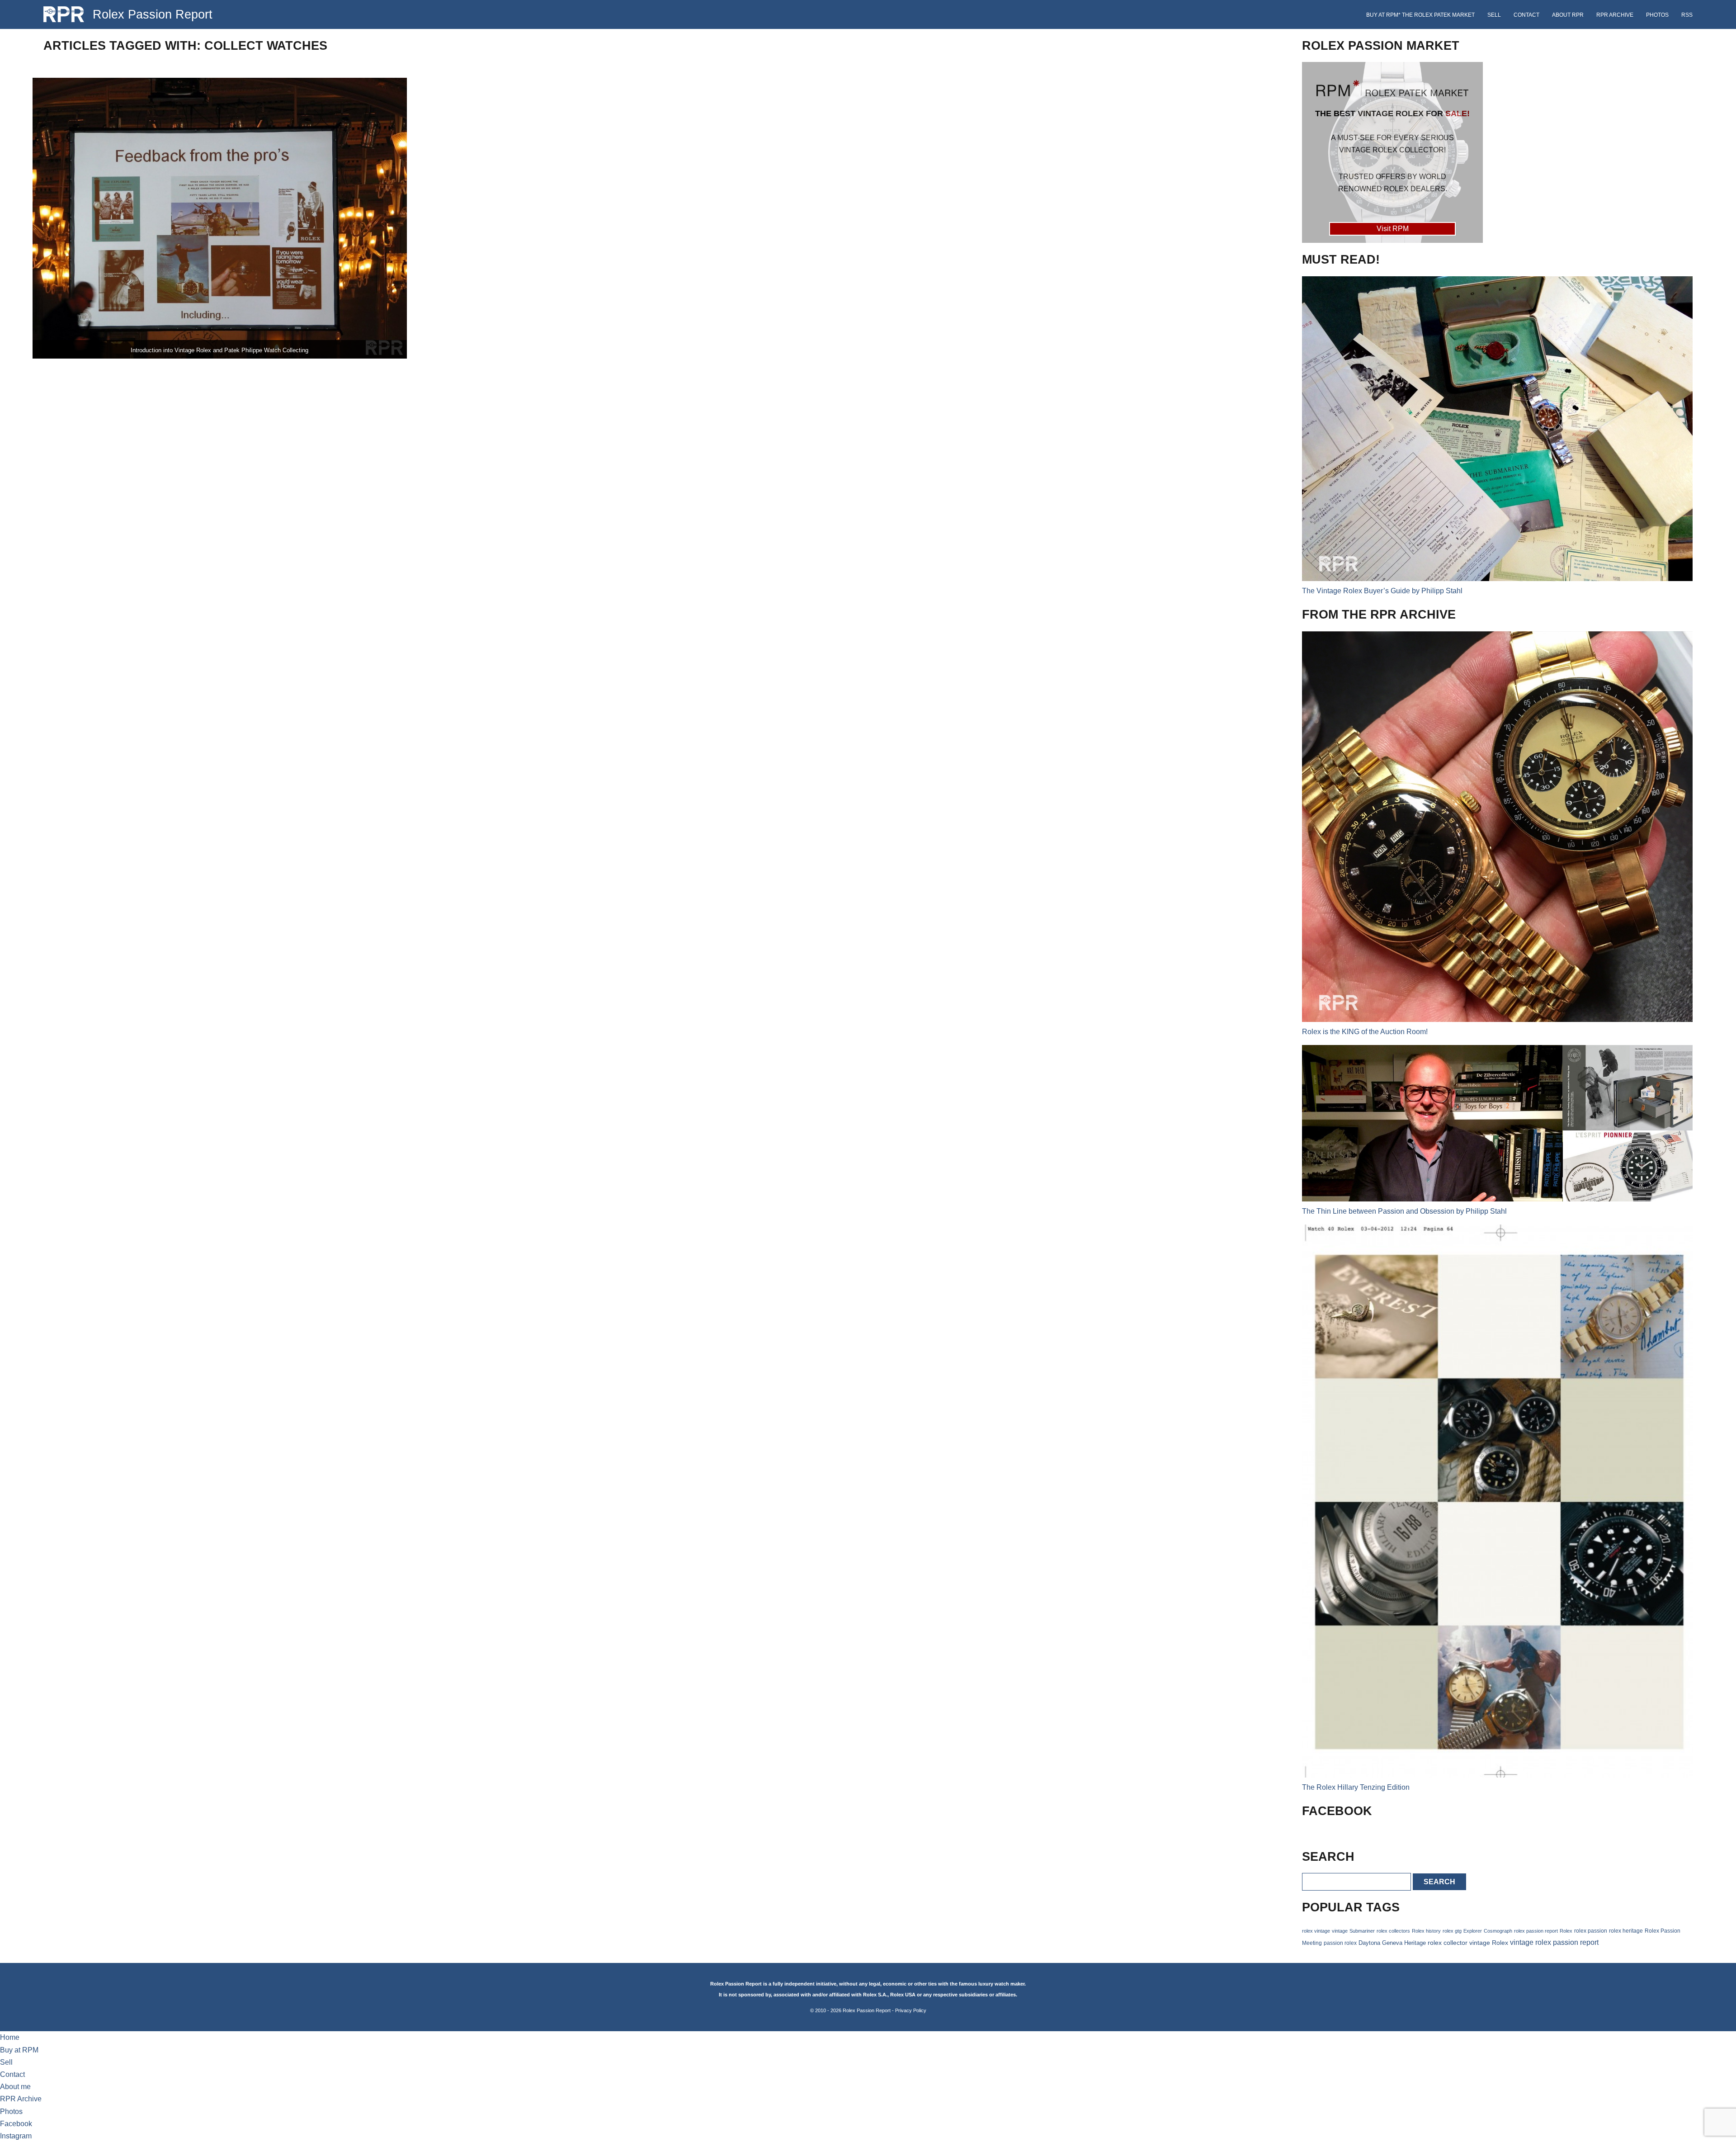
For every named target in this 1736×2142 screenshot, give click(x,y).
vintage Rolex (1489, 1943)
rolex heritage (1626, 1931)
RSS (1687, 15)
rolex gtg (1452, 1931)
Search (1439, 1882)
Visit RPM (1393, 229)
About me (15, 2087)
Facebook (16, 2124)
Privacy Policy (911, 2010)
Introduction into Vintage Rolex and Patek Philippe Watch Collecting (219, 350)
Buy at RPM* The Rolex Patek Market (1420, 15)
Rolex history (1426, 1931)
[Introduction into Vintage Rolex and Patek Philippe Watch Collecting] (220, 218)
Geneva (1392, 1943)
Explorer (1473, 1931)
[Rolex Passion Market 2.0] (1392, 152)
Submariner (1362, 1931)
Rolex (1566, 1931)
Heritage (1415, 1943)
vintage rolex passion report (1554, 1942)
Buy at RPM (19, 2050)
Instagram (16, 2136)
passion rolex (1340, 1943)
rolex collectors (1393, 1931)
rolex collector (1448, 1943)
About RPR (1568, 15)
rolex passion (1591, 1931)
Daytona (1369, 1943)
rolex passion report (1536, 1931)
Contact (1526, 15)
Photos (1657, 15)
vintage (1340, 1931)
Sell (1494, 15)
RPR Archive (1615, 15)
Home (10, 2037)
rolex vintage (1316, 1931)
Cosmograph (1498, 1931)
